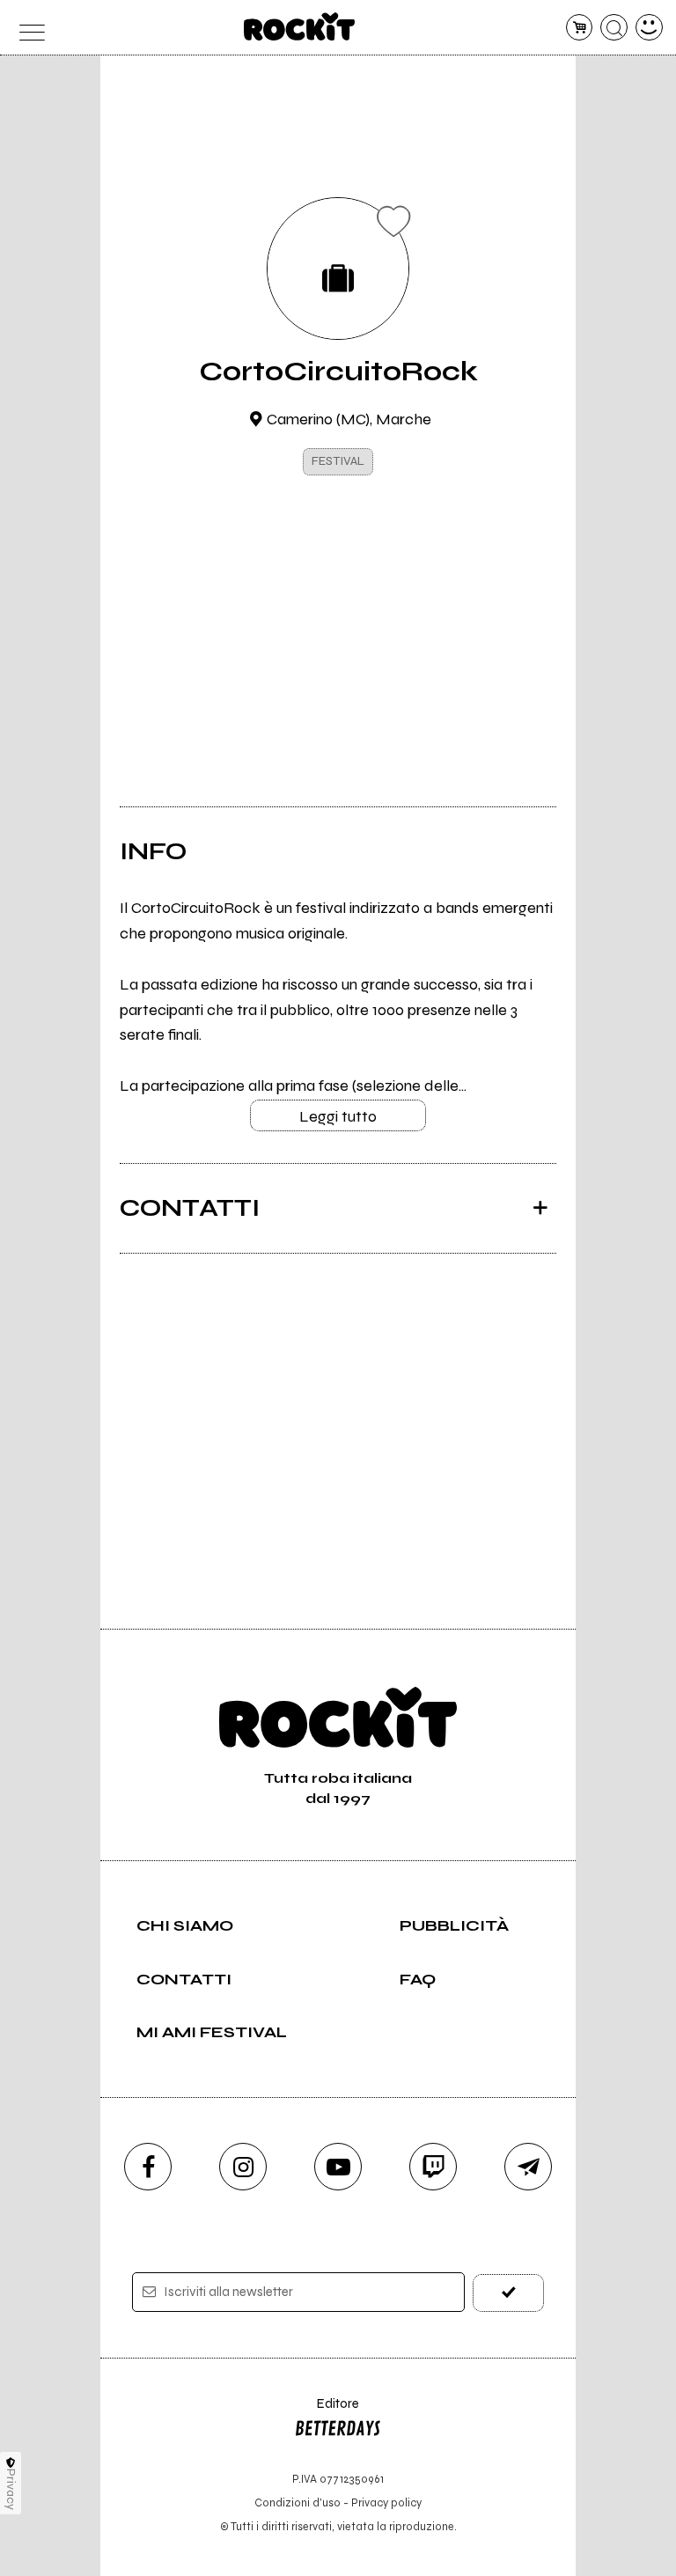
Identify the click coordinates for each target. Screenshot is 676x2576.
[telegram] (528, 2167)
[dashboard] (649, 28)
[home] (300, 26)
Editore (327, 2412)
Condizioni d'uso (298, 2502)
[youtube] (338, 2167)
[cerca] (614, 28)
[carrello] (580, 28)
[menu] (27, 28)
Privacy (11, 2489)
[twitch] (433, 2167)
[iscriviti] (508, 2293)
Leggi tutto (338, 1116)
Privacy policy (386, 2502)
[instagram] (243, 2167)
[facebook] (148, 2167)
